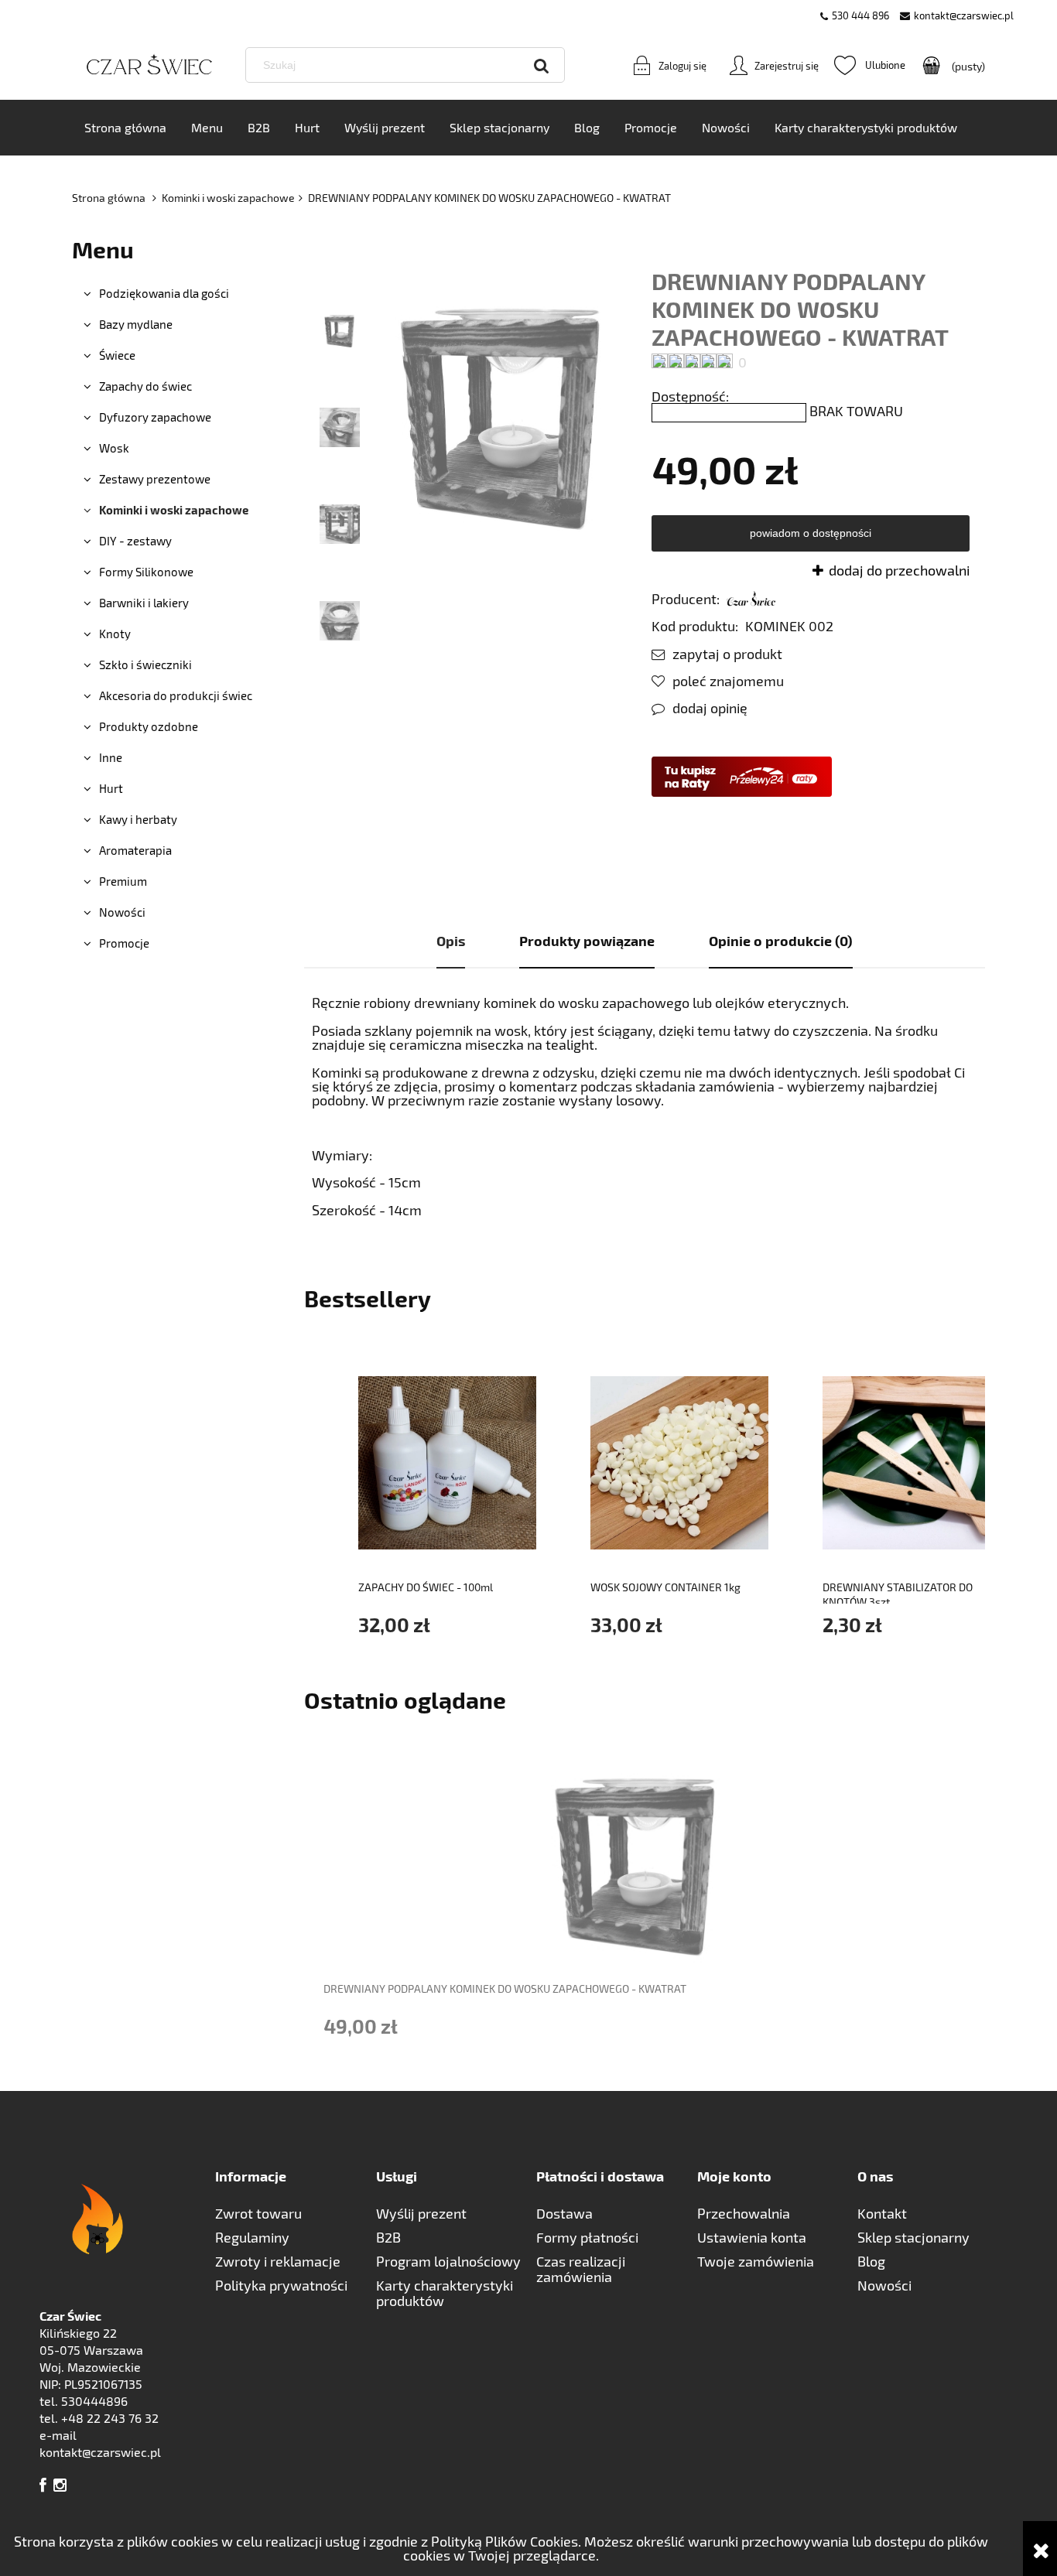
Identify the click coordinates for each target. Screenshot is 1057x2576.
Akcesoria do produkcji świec (176, 695)
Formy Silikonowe (146, 572)
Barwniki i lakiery (144, 603)
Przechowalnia (744, 2213)
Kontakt (882, 2213)
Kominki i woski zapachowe (174, 510)
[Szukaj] (542, 65)
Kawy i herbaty (138, 819)
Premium (123, 881)
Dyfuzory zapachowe (155, 417)
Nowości (122, 912)
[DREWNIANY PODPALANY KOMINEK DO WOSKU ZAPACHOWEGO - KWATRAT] (340, 425)
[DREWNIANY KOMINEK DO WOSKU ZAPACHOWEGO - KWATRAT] (340, 329)
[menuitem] (125, 128)
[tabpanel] (645, 1106)
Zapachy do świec (145, 386)
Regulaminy (252, 2237)
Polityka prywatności (281, 2285)
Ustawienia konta (752, 2237)
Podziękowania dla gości (164, 293)
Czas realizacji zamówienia (581, 2269)
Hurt (111, 788)
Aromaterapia (135, 850)
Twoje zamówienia (756, 2261)
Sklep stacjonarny (913, 2237)
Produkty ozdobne (149, 726)
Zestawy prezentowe (155, 479)
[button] (717, 654)
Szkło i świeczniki (145, 664)
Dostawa (564, 2213)
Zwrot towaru (258, 2213)
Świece (117, 355)
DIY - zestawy (135, 541)
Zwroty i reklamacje (278, 2261)
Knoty (115, 634)
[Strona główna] (149, 65)
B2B (388, 2237)
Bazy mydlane (136, 324)
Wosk (114, 448)
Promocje (124, 943)
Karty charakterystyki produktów (445, 2293)
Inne (111, 757)
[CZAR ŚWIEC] (751, 599)
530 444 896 (860, 15)
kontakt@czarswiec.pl (964, 15)
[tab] (451, 941)
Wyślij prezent (421, 2213)
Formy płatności (587, 2237)
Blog (871, 2261)
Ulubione (870, 65)
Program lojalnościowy (448, 2261)
